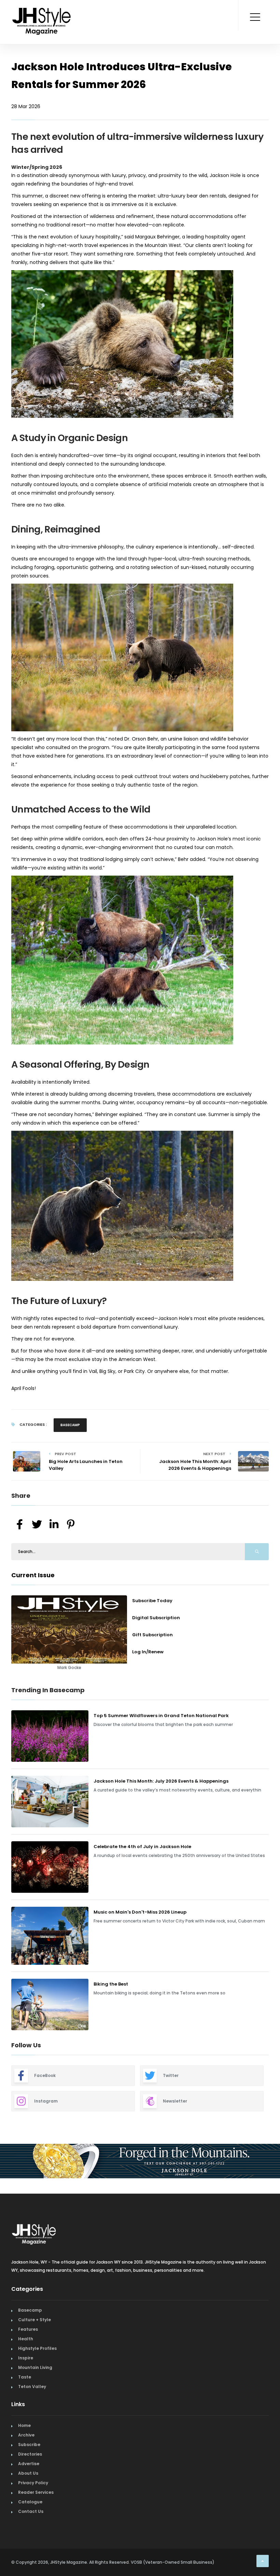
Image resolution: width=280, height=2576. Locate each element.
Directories (30, 2516)
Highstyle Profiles (37, 2410)
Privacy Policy (33, 2545)
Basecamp (70, 1425)
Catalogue (30, 2564)
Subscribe (29, 2507)
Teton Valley (32, 2449)
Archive (26, 2497)
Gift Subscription (152, 1635)
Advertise (29, 2526)
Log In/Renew (148, 1652)
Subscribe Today (152, 1601)
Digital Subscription (156, 1618)
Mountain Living (35, 2429)
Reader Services (36, 2554)
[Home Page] (42, 12)
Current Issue (33, 1575)
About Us (28, 2535)
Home (24, 2487)
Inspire (26, 2420)
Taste (25, 2439)
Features (28, 2391)
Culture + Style (34, 2382)
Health (26, 2401)
